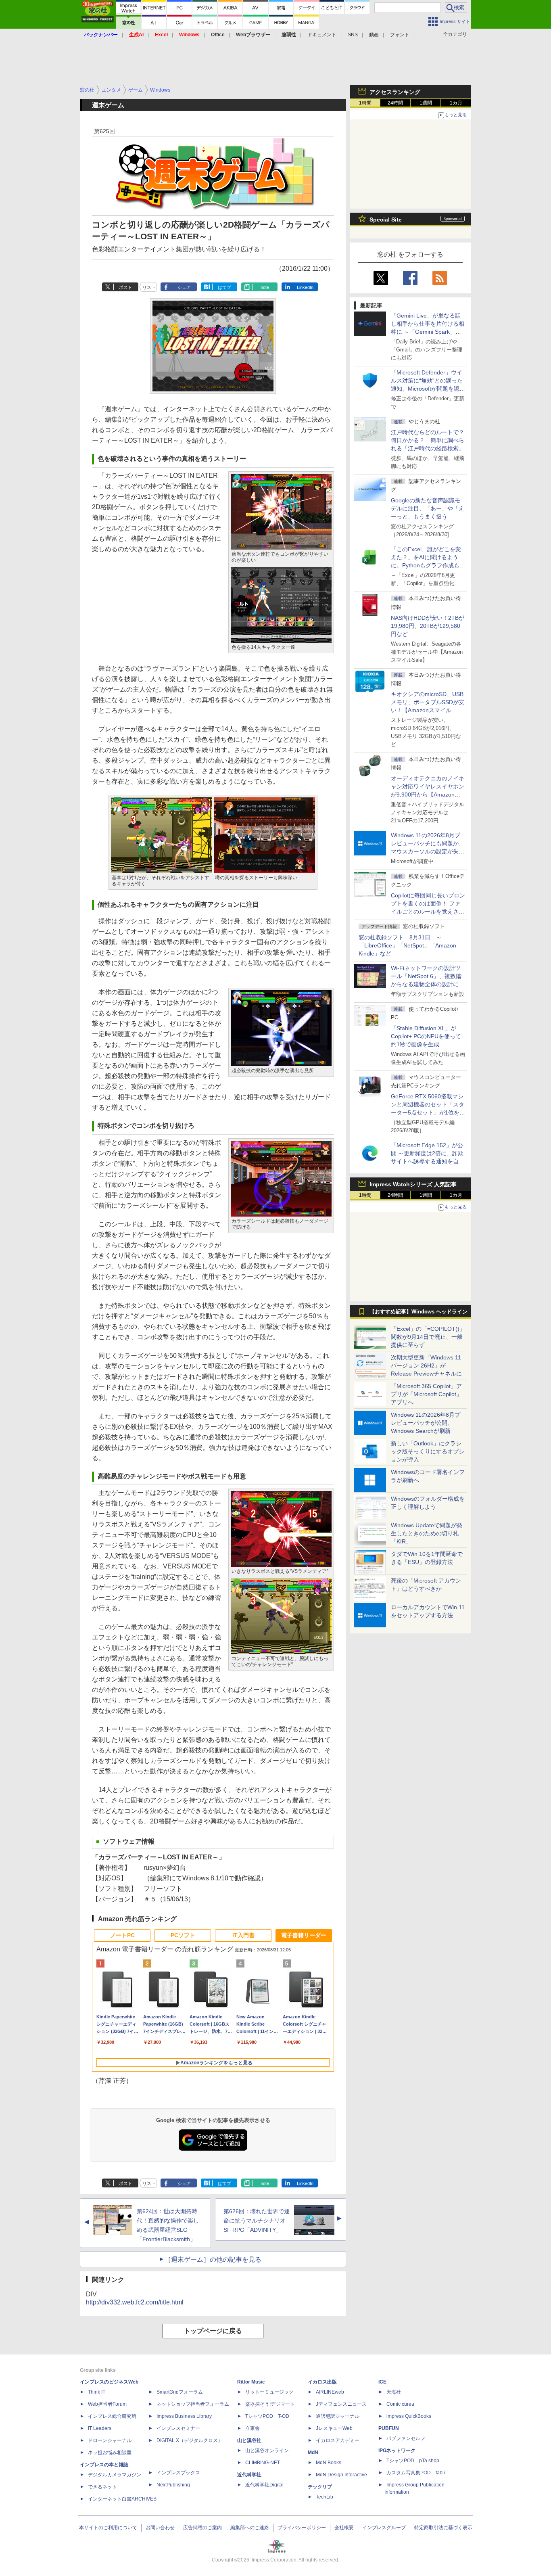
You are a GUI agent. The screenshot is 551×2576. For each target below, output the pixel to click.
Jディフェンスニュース (341, 2404)
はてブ (224, 287)
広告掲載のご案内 (202, 2528)
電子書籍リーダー (304, 1935)
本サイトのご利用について (108, 2528)
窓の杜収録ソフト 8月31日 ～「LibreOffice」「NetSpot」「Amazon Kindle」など (407, 945)
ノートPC (122, 1935)
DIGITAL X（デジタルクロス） (190, 2440)
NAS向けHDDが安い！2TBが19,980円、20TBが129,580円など (428, 626)
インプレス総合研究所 (112, 2416)
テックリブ (320, 2487)
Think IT (97, 2392)
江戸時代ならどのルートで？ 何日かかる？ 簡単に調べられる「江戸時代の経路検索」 (430, 440)
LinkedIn (305, 287)
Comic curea (400, 2404)
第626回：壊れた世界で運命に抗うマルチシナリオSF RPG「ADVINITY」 (257, 2221)
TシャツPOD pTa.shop (413, 2461)
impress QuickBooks (409, 2416)
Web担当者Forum (107, 2404)
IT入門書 (243, 1935)
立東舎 (253, 2428)
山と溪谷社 (249, 2440)
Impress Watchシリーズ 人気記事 (413, 1184)
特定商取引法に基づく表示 (443, 2528)
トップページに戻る (213, 2331)
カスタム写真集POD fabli (416, 2473)
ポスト (126, 287)
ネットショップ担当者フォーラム (193, 2404)
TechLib (325, 2497)
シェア (184, 287)
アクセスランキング (395, 92)
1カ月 (456, 103)
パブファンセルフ (406, 2438)
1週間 (426, 103)
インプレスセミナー (178, 2428)
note (265, 287)
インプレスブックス (178, 2473)
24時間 (395, 103)
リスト (149, 287)
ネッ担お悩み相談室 (110, 2453)
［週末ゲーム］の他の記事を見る (213, 2259)
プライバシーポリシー (302, 2528)
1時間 (365, 103)
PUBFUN (389, 2428)
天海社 (394, 2392)
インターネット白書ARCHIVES (122, 2499)
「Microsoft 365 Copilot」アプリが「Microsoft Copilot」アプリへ (426, 1394)
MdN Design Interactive (341, 2475)
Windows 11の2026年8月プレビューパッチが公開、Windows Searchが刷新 (426, 1423)
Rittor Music (251, 2382)
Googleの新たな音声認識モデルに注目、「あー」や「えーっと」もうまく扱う (428, 508)
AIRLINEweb (330, 2392)
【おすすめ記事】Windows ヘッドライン (418, 1312)
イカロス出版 (322, 2382)
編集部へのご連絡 (250, 2528)
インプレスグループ (384, 2528)
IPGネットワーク (397, 2451)
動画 (374, 35)
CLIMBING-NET (263, 2463)
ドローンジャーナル (110, 2440)
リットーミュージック (269, 2392)
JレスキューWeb (334, 2428)
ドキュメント (322, 35)
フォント (400, 35)
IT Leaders (100, 2428)
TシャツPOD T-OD (267, 2416)
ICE (382, 2382)
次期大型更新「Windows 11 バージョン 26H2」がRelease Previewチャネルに (426, 1365)
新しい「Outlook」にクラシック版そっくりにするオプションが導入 (428, 1451)
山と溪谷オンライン (267, 2451)
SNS (353, 35)
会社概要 (344, 2528)
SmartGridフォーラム (180, 2392)
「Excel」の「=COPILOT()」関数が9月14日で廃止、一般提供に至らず (428, 1337)
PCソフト (183, 1935)
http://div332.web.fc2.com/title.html (135, 2302)
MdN (313, 2453)
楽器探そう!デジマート (270, 2404)
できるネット (102, 2487)
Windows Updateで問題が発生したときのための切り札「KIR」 (427, 1533)
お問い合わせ (160, 2528)
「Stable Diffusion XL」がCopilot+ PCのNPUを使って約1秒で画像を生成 (426, 1036)
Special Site (386, 220)
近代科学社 (249, 2475)
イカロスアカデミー (338, 2440)
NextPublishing (173, 2485)
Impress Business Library (184, 2416)
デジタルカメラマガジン (115, 2475)
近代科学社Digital (264, 2485)
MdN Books (329, 2463)
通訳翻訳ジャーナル (338, 2416)
